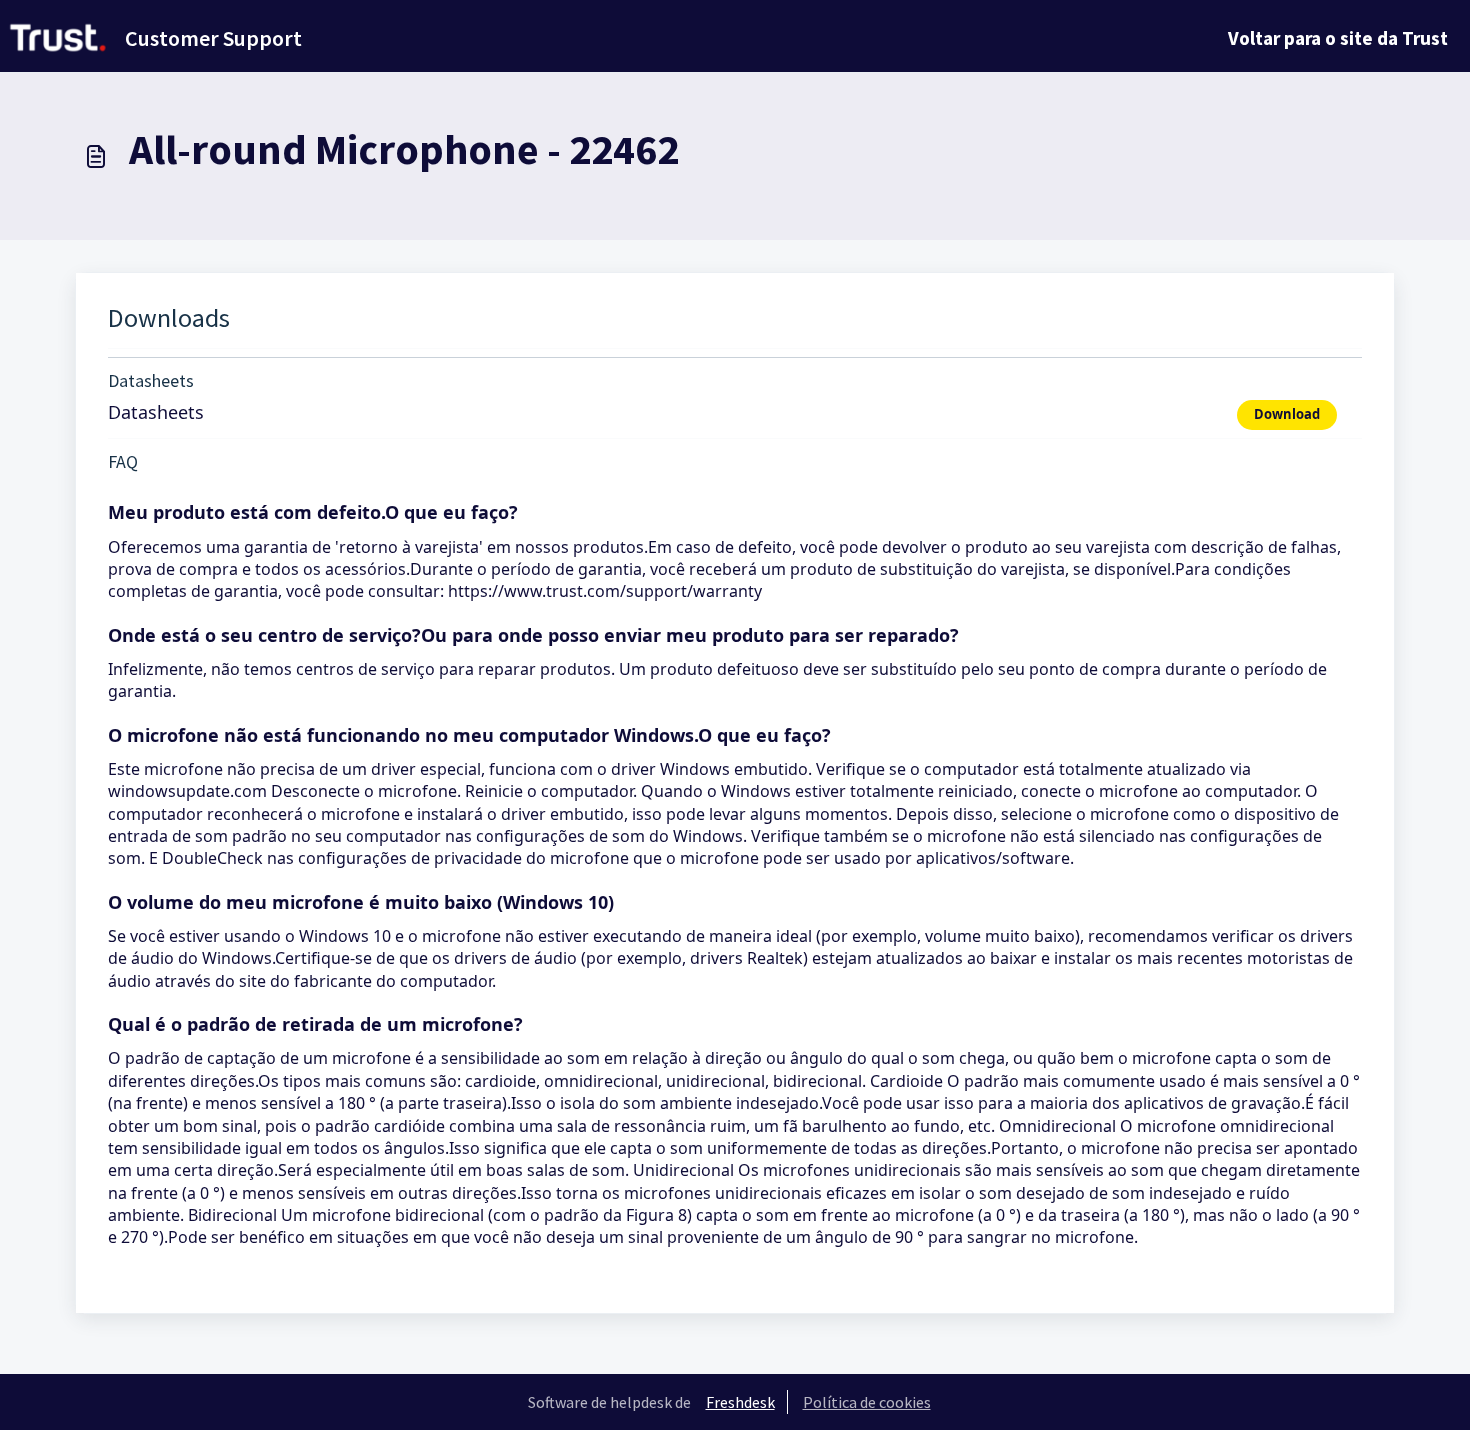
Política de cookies (867, 1402)
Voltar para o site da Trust (1338, 38)
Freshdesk (740, 1402)
